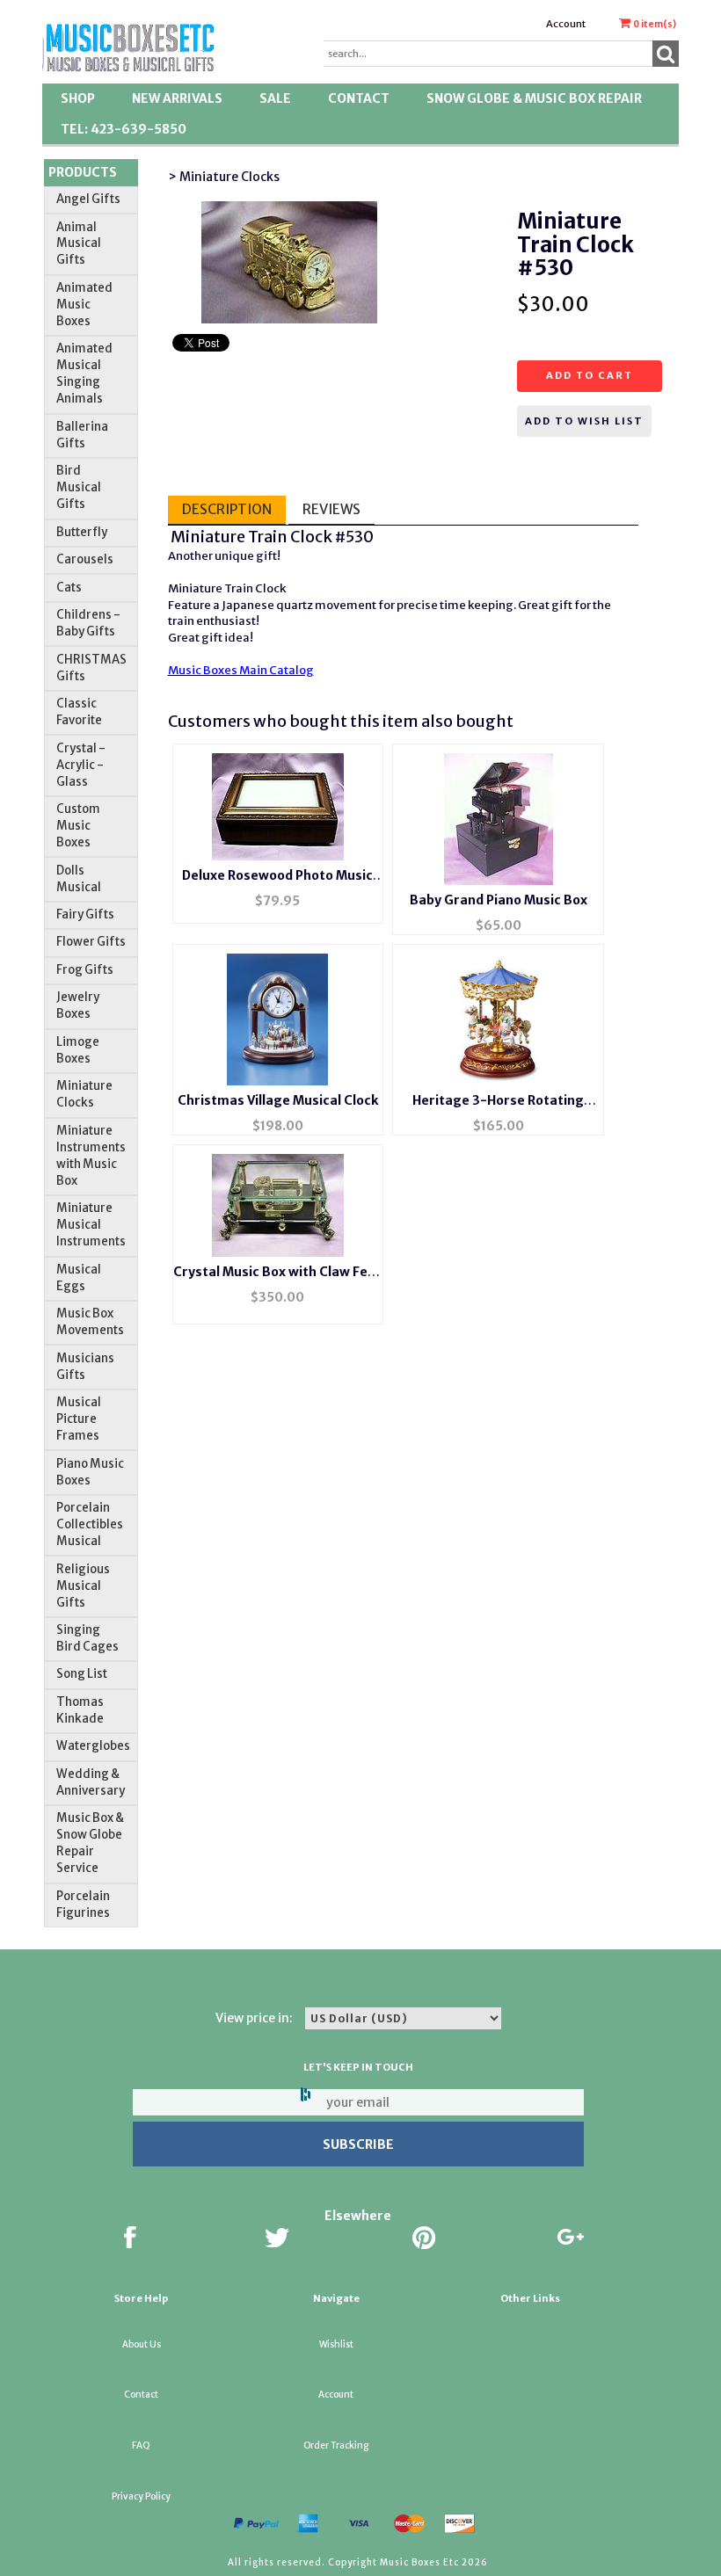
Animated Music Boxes (84, 305)
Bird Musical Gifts (79, 487)
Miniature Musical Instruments (91, 1225)
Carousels (85, 559)
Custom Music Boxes (78, 826)
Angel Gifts (88, 199)
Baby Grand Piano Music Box (499, 900)
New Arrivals (177, 98)
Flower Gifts (91, 942)
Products (83, 172)
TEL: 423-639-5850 (124, 129)
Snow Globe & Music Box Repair (534, 98)
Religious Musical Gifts (83, 1586)
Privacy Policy (141, 2496)
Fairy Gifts (85, 914)
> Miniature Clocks (224, 177)
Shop (78, 98)
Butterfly (82, 532)
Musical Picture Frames (79, 1419)
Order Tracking (336, 2445)
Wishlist (336, 2344)
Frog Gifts (85, 970)
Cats (69, 588)
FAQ (141, 2445)
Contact (359, 98)
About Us (142, 2344)
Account (566, 24)
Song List (82, 1674)
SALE (275, 98)
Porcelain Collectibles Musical (90, 1524)
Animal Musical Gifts (79, 244)
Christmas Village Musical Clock (278, 1100)
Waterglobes (93, 1746)
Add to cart (590, 375)
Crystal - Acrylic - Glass (81, 765)
